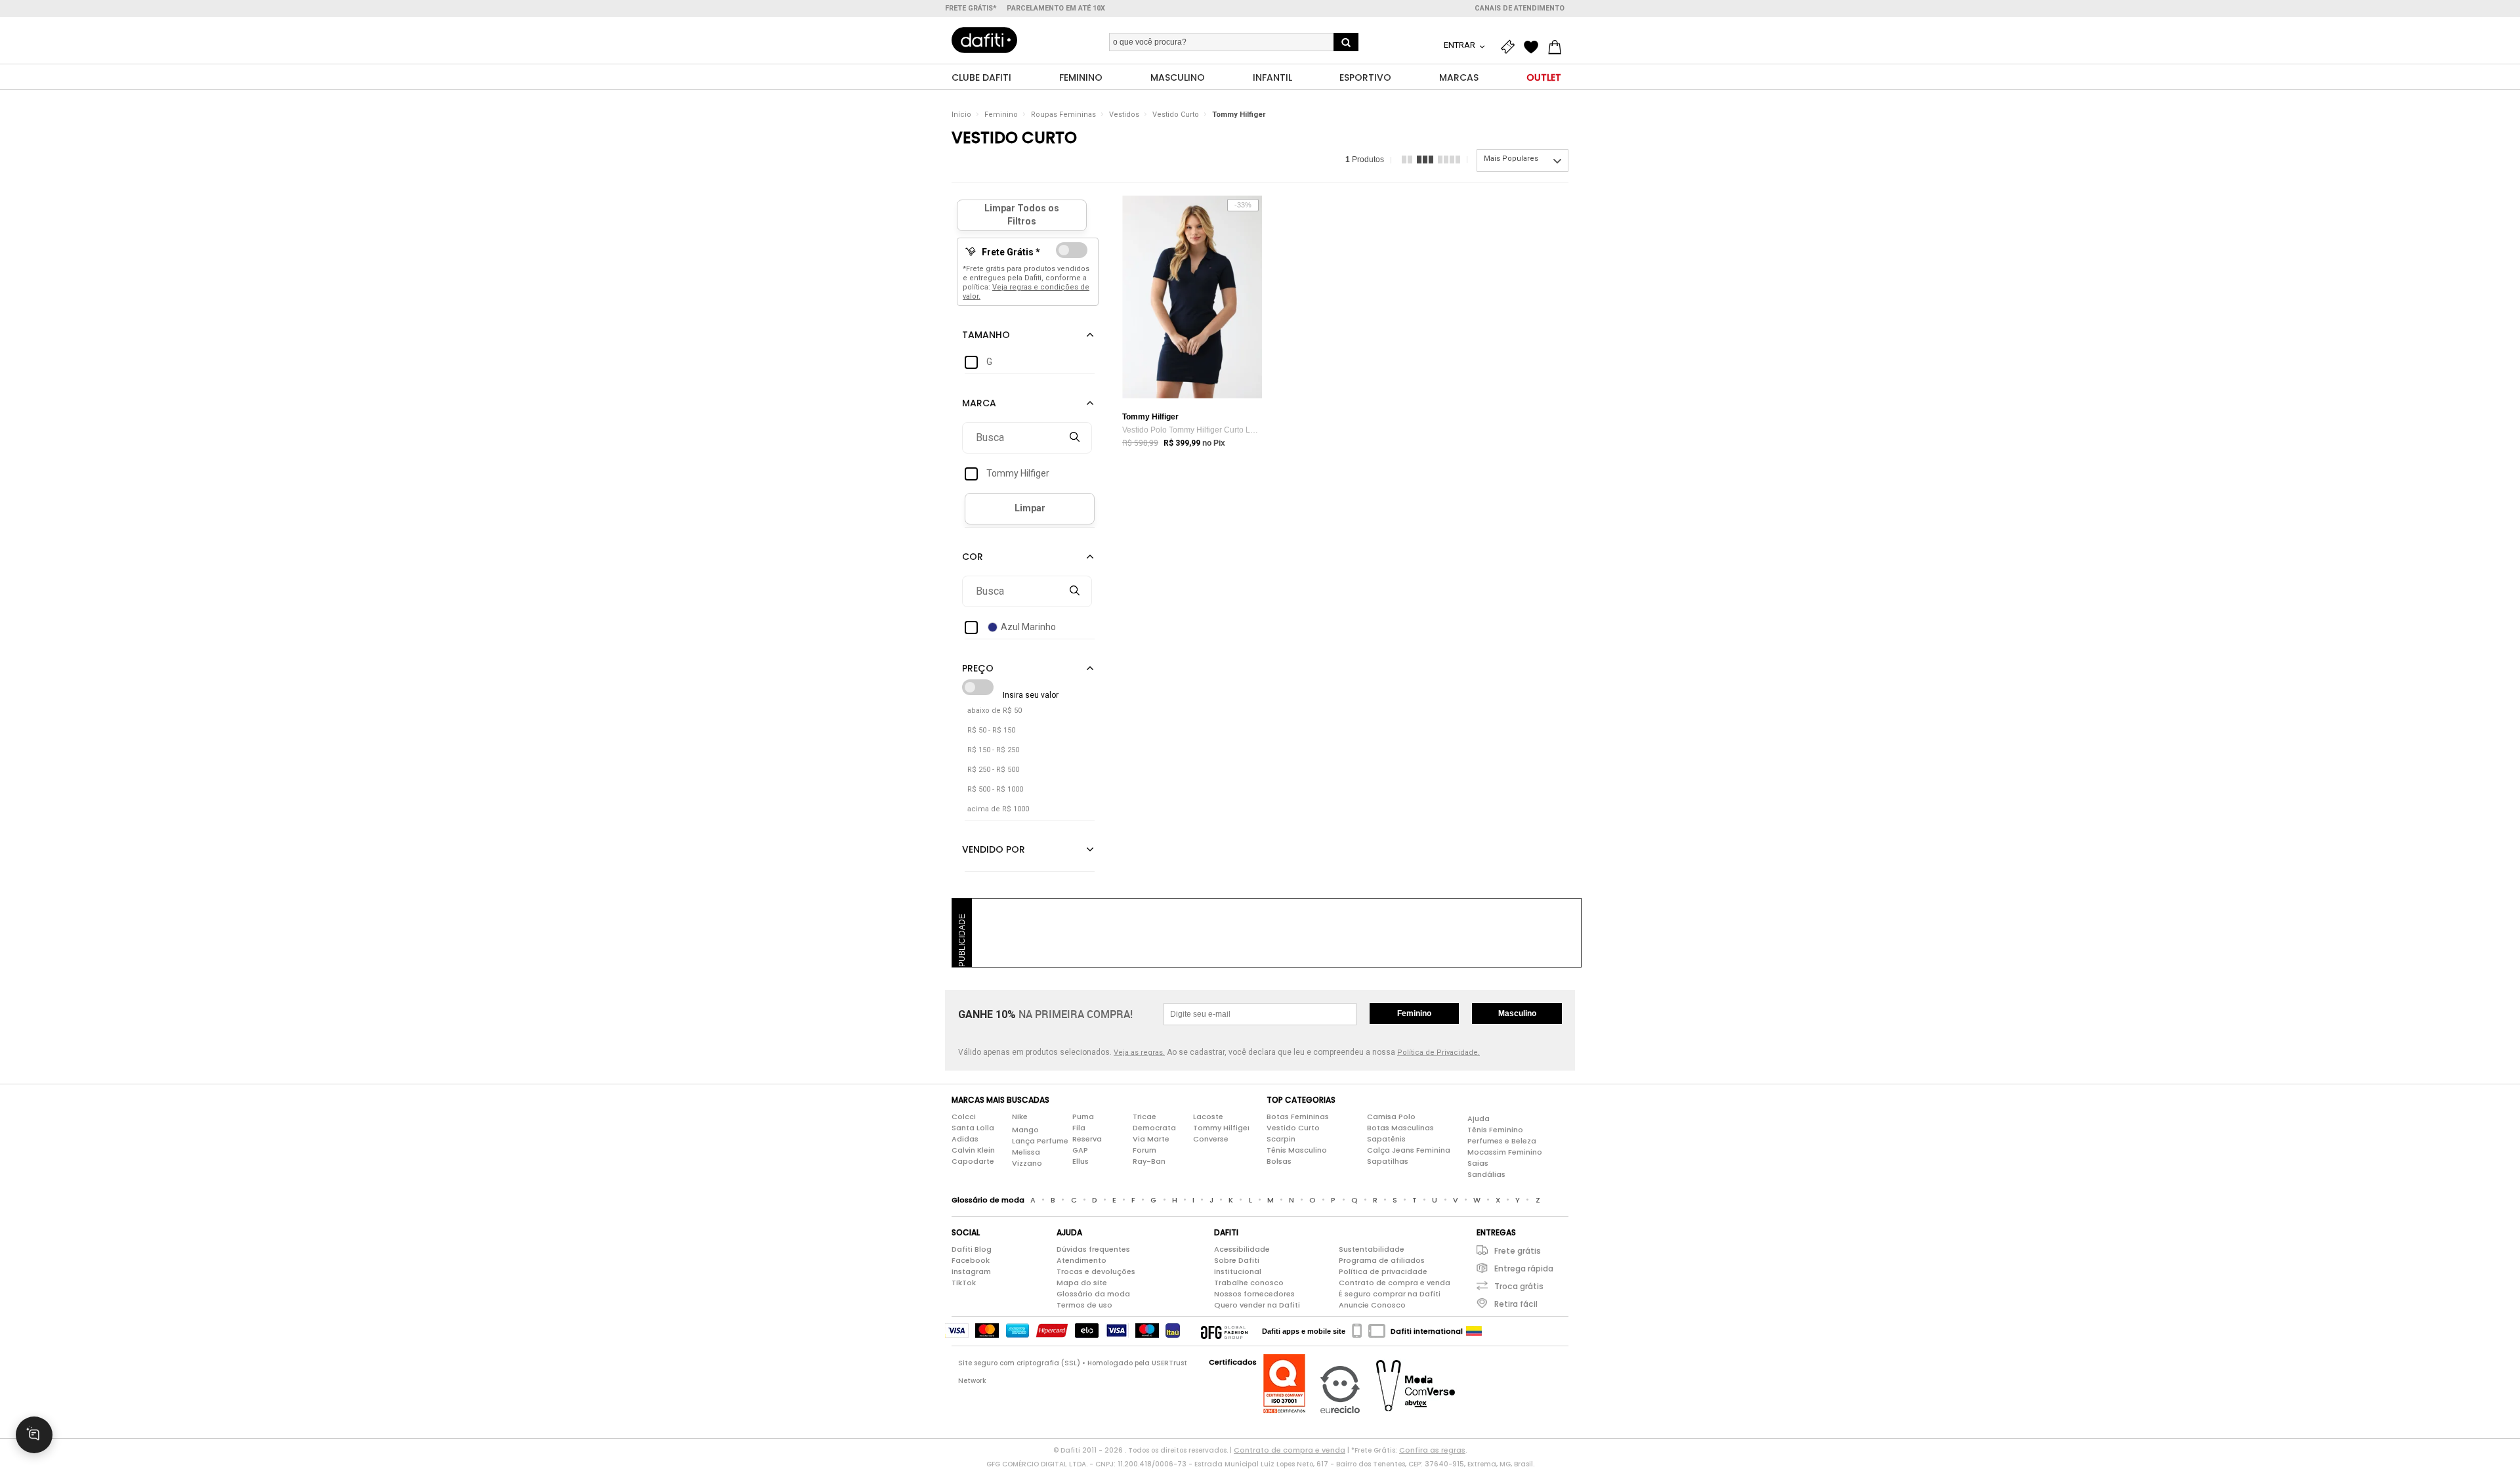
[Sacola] (1558, 47)
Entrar (1460, 45)
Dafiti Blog (972, 1249)
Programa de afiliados (1382, 1260)
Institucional (1238, 1271)
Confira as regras (1432, 1450)
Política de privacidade (1383, 1271)
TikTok (964, 1283)
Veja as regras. (1139, 1053)
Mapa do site (1082, 1283)
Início (961, 115)
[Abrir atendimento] (34, 1435)
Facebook (971, 1260)
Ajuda (1479, 1118)
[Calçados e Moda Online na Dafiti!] (984, 40)
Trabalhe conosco (1249, 1283)
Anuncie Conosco (1372, 1305)
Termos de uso (1084, 1305)
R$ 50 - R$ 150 (991, 730)
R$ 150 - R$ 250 (993, 750)
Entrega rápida (1524, 1268)
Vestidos (1124, 115)
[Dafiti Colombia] (1474, 1331)
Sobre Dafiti (1237, 1260)
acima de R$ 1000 (998, 809)
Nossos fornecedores (1254, 1294)
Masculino (1517, 1013)
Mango (1025, 1130)
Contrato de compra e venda (1395, 1283)
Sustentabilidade (1372, 1249)
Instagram (971, 1271)
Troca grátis (1519, 1286)
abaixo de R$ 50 (995, 711)
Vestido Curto (1176, 115)
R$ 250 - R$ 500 (993, 770)
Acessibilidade (1242, 1249)
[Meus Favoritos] (1534, 47)
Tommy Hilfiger (1239, 115)
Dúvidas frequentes (1093, 1249)
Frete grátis (1518, 1251)
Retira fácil (1516, 1304)
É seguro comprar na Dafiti (1390, 1294)
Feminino (1001, 115)
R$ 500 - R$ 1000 (995, 789)
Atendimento (1081, 1260)
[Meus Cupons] (1511, 47)
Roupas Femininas (1063, 115)
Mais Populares (1511, 159)
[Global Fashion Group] (1224, 1331)
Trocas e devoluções (1096, 1271)
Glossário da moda (1093, 1294)
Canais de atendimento (1520, 8)
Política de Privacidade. (1438, 1053)
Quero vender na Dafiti (1257, 1305)
